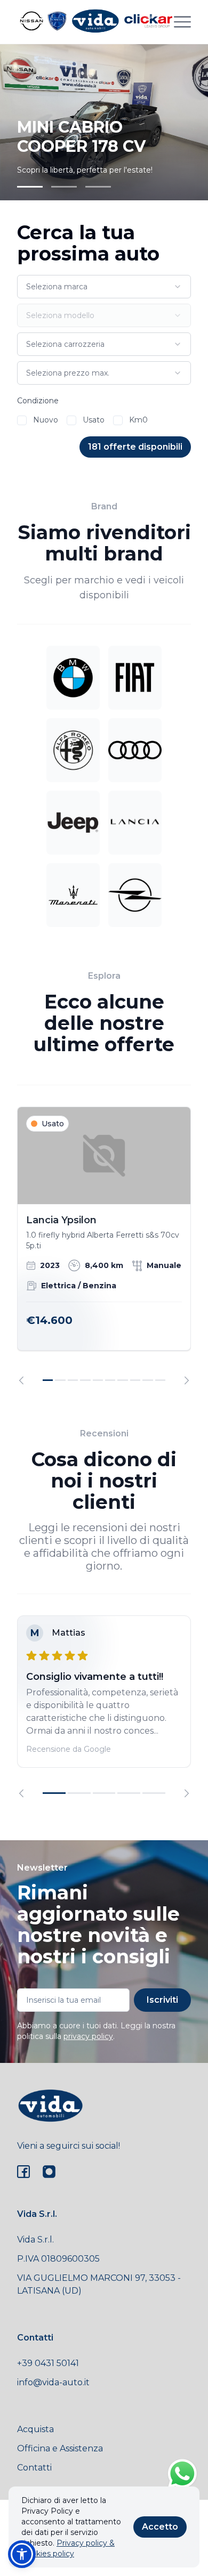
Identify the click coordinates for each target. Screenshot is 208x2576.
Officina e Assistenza (60, 2448)
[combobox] (104, 287)
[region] (104, 1246)
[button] (22, 2554)
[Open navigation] (182, 22)
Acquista (35, 2429)
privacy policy (88, 2036)
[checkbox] (22, 420)
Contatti (34, 2468)
